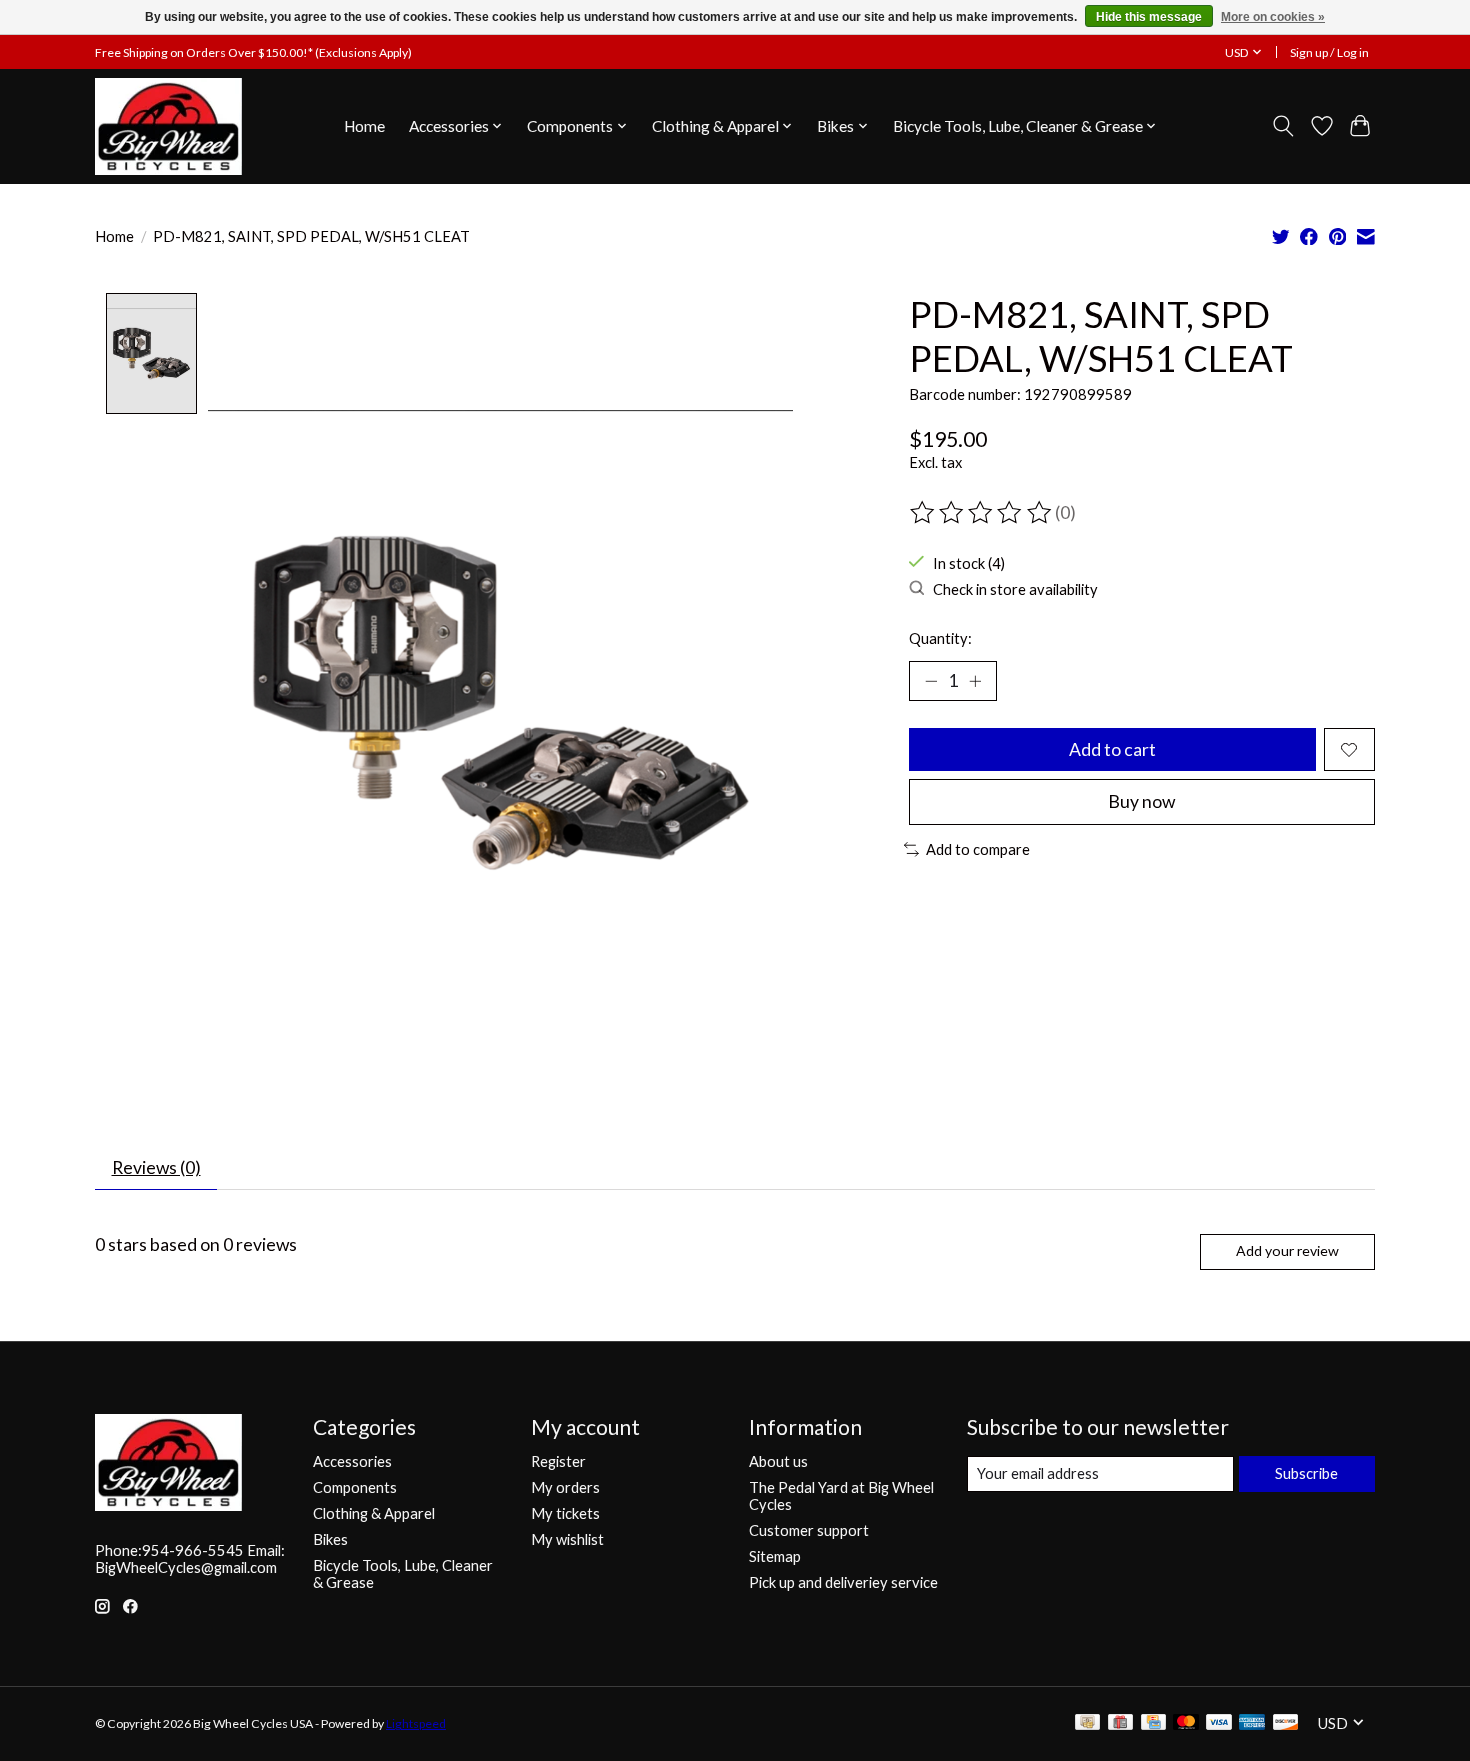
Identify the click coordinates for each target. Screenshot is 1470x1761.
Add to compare (978, 849)
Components (355, 1487)
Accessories (352, 1461)
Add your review (1287, 1250)
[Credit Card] (1153, 1723)
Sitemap (775, 1556)
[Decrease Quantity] (931, 681)
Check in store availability (1015, 589)
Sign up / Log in (1329, 52)
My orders (565, 1487)
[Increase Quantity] (975, 681)
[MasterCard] (1186, 1723)
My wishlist (567, 1539)
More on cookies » (1273, 17)
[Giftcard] (1120, 1723)
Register (558, 1461)
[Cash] (1087, 1723)
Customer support (809, 1530)
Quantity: (940, 638)
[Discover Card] (1286, 1723)
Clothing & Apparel (374, 1513)
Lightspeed (416, 1723)
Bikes (330, 1539)
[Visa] (1219, 1723)
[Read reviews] (982, 513)
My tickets (565, 1513)
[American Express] (1252, 1723)
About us (778, 1461)
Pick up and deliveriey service (843, 1582)
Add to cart (1112, 749)
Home (364, 126)
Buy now (1141, 801)
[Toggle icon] (1283, 126)
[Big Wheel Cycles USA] (168, 126)
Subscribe (1306, 1473)
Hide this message (1149, 17)
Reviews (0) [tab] (156, 1167)
